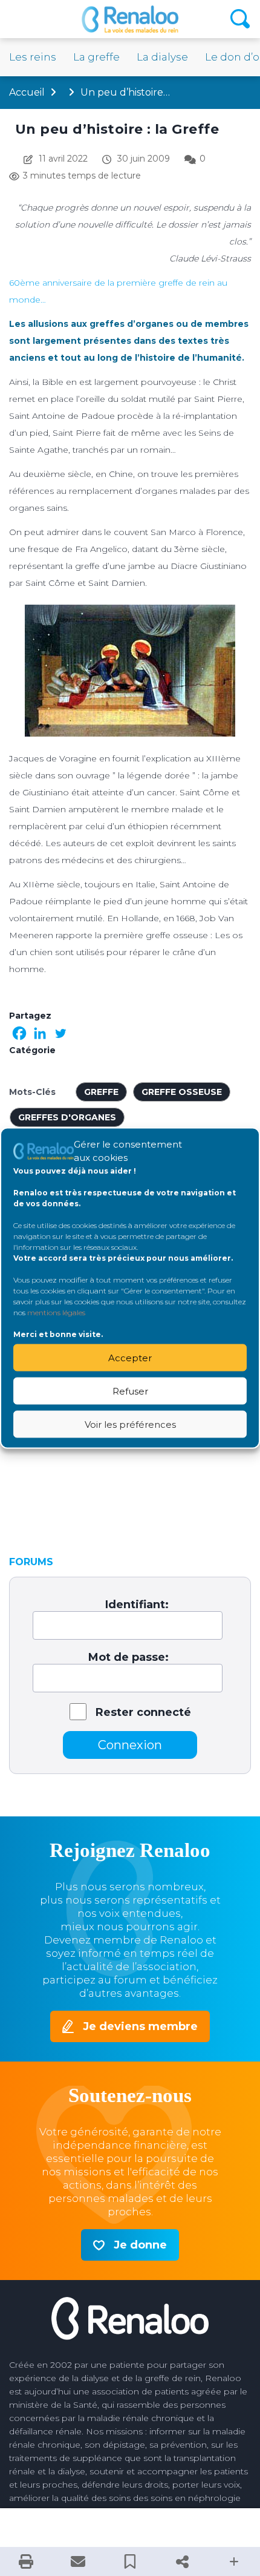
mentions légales (56, 1313)
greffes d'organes (67, 1117)
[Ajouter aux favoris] (130, 2561)
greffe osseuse (182, 1092)
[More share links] (234, 2561)
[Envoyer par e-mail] (78, 2561)
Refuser (130, 1391)
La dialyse (162, 57)
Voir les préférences (130, 1424)
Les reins (33, 57)
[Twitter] (60, 1033)
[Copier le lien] (182, 2561)
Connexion (130, 1745)
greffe (101, 1092)
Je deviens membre (140, 2026)
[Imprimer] (26, 2561)
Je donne (140, 2245)
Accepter (130, 1357)
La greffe (96, 57)
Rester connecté (143, 1712)
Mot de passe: (128, 1657)
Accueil (27, 92)
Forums (31, 1562)
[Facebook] (19, 1033)
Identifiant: (137, 1605)
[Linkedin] (40, 1033)
